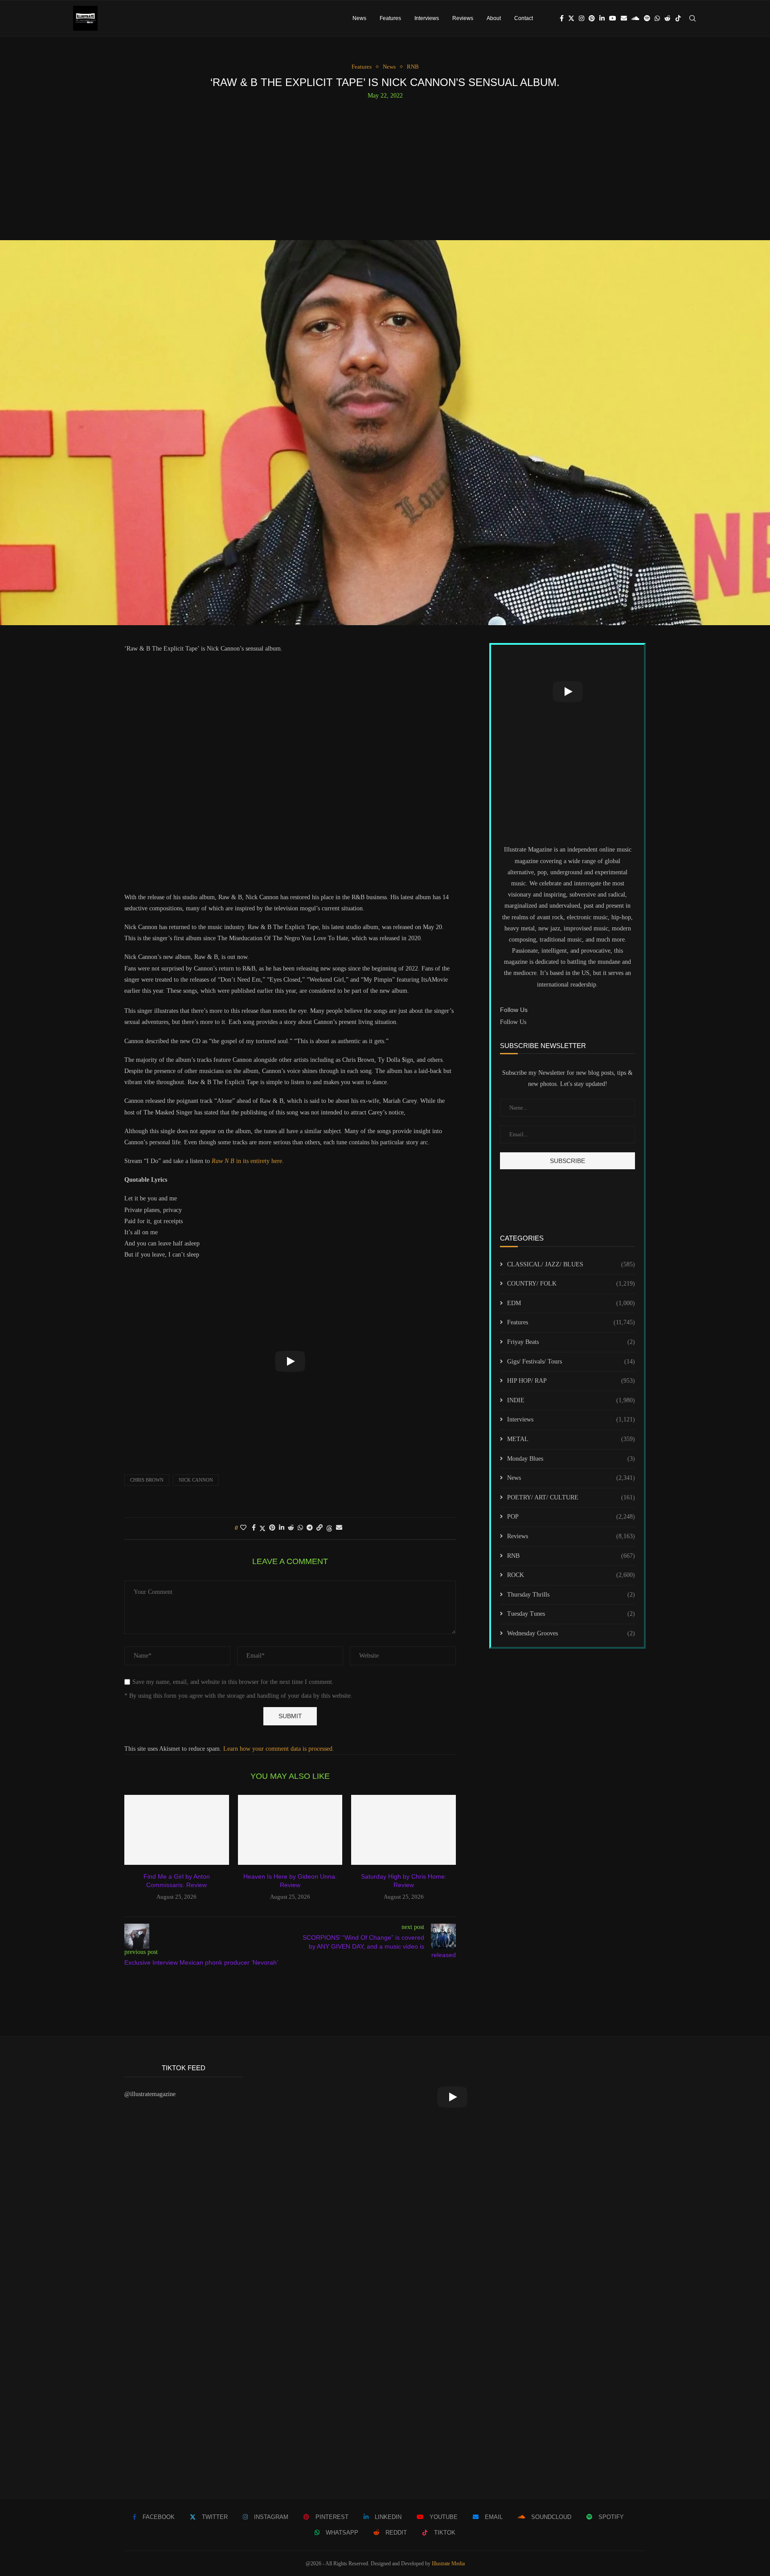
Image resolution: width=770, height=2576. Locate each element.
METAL (571, 1439)
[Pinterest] (592, 18)
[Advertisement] (385, 166)
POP (571, 1517)
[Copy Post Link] (319, 1528)
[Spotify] (647, 18)
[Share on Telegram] (310, 1528)
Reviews (463, 18)
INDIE (571, 1400)
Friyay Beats (571, 1342)
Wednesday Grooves (571, 1633)
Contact (524, 18)
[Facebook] (562, 18)
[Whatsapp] (657, 18)
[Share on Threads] (329, 1528)
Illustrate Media (448, 2564)
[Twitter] (571, 18)
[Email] (624, 18)
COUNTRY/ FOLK (571, 1284)
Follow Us (513, 1022)
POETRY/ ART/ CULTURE (571, 1497)
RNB (571, 1556)
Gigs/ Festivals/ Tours (571, 1362)
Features (390, 18)
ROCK (571, 1575)
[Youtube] (613, 18)
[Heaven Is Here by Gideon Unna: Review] (290, 1830)
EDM (571, 1303)
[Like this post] (243, 1528)
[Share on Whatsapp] (300, 1528)
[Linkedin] (602, 18)
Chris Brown (147, 1480)
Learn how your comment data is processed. (279, 1749)
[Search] (692, 18)
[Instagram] (582, 18)
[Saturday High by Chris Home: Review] (403, 1830)
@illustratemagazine (150, 2094)
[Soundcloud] (635, 18)
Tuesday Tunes (571, 1614)
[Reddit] (668, 18)
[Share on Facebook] (254, 1528)
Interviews (427, 18)
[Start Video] (290, 1362)
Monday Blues (571, 1459)
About (494, 18)
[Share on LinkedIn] (282, 1528)
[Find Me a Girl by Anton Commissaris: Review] (177, 1830)
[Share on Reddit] (291, 1528)
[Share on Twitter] (262, 1528)
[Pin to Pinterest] (272, 1528)
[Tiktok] (678, 18)
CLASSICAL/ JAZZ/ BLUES (571, 1264)
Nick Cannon (196, 1480)
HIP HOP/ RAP (571, 1381)
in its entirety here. (248, 1161)
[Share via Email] (339, 1528)
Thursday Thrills (571, 1595)
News (359, 18)
